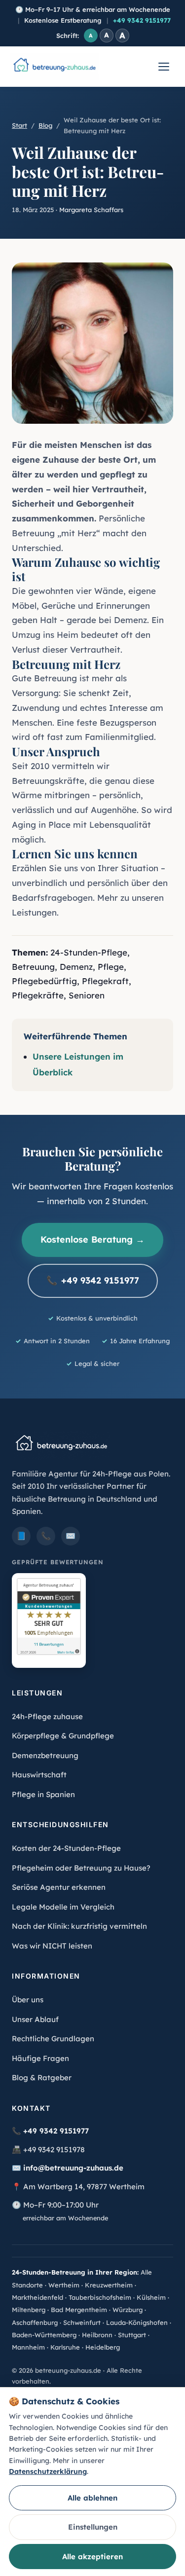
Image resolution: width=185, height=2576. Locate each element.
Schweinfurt (82, 2322)
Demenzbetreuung (45, 1755)
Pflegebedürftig (44, 981)
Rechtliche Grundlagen (53, 2039)
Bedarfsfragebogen (52, 898)
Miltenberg (29, 2310)
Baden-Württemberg (44, 2335)
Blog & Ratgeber (42, 2078)
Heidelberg (103, 2347)
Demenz (76, 967)
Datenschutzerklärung (48, 2471)
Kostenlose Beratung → (92, 1239)
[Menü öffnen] (164, 67)
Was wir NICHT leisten (52, 1946)
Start (19, 125)
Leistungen (34, 912)
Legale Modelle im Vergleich (63, 1907)
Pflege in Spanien (43, 1794)
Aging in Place (41, 825)
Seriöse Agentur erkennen (59, 1887)
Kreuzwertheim (109, 2285)
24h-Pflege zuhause (47, 1716)
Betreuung (33, 967)
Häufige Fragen (40, 2058)
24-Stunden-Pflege (89, 952)
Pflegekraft (105, 981)
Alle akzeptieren (92, 2557)
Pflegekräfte (38, 995)
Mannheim (28, 2347)
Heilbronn (97, 2335)
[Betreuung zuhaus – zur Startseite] (54, 67)
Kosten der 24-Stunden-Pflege (66, 1848)
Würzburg (128, 2310)
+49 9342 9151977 (142, 20)
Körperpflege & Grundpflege (63, 1736)
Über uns (28, 2000)
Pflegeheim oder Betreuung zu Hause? (81, 1868)
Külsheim (151, 2297)
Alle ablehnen (92, 2498)
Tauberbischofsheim (100, 2297)
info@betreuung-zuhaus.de (73, 2168)
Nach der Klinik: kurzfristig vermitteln (79, 1926)
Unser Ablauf (35, 2019)
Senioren (87, 995)
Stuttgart (132, 2335)
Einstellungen (93, 2527)
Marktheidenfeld (37, 2297)
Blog (45, 125)
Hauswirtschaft (39, 1775)
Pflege (111, 967)
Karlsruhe (65, 2347)
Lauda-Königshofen (137, 2322)
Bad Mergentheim (79, 2310)
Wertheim (64, 2285)
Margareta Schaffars (91, 210)
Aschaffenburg (35, 2322)
